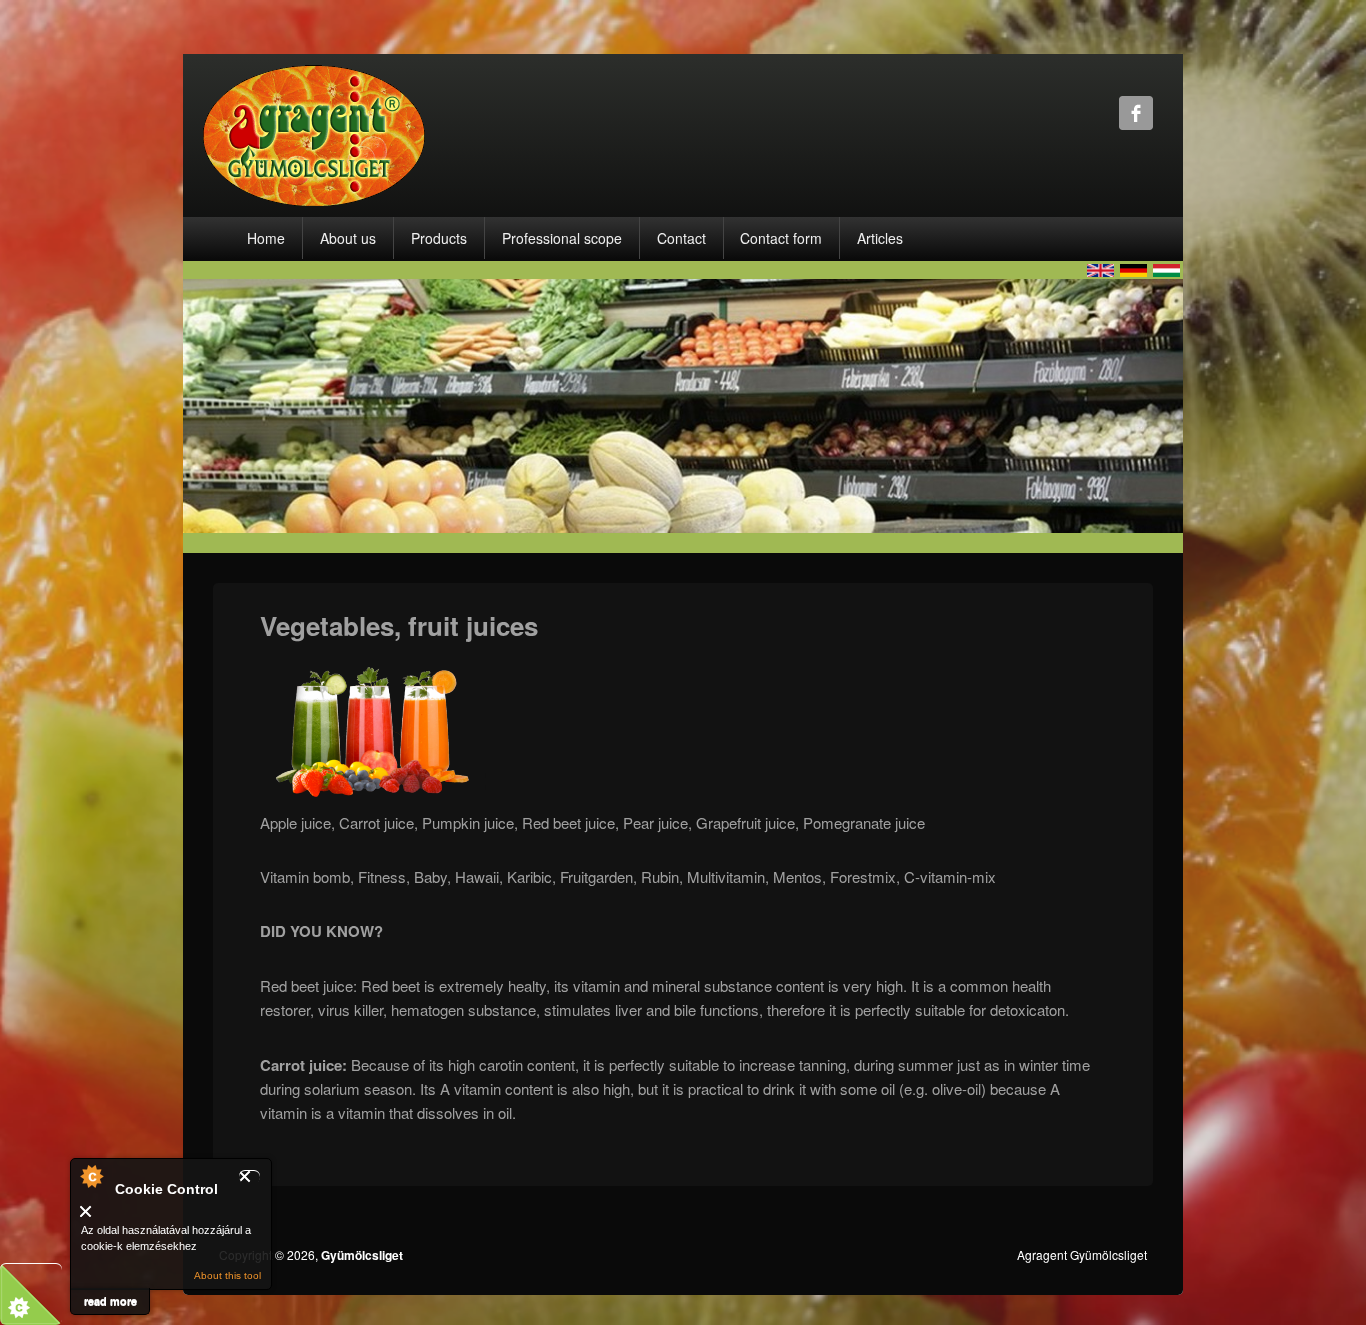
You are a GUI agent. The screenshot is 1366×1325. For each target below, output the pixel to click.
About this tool (227, 1275)
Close (249, 1176)
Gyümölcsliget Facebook (1136, 113)
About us (348, 238)
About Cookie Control (91, 1176)
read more (110, 1300)
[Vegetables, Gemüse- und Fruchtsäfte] (1133, 268)
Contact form (781, 238)
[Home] (314, 133)
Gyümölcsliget (362, 1255)
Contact (681, 238)
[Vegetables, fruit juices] (1100, 268)
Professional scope (562, 238)
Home (266, 238)
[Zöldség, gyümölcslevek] (1166, 268)
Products (439, 238)
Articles (880, 238)
